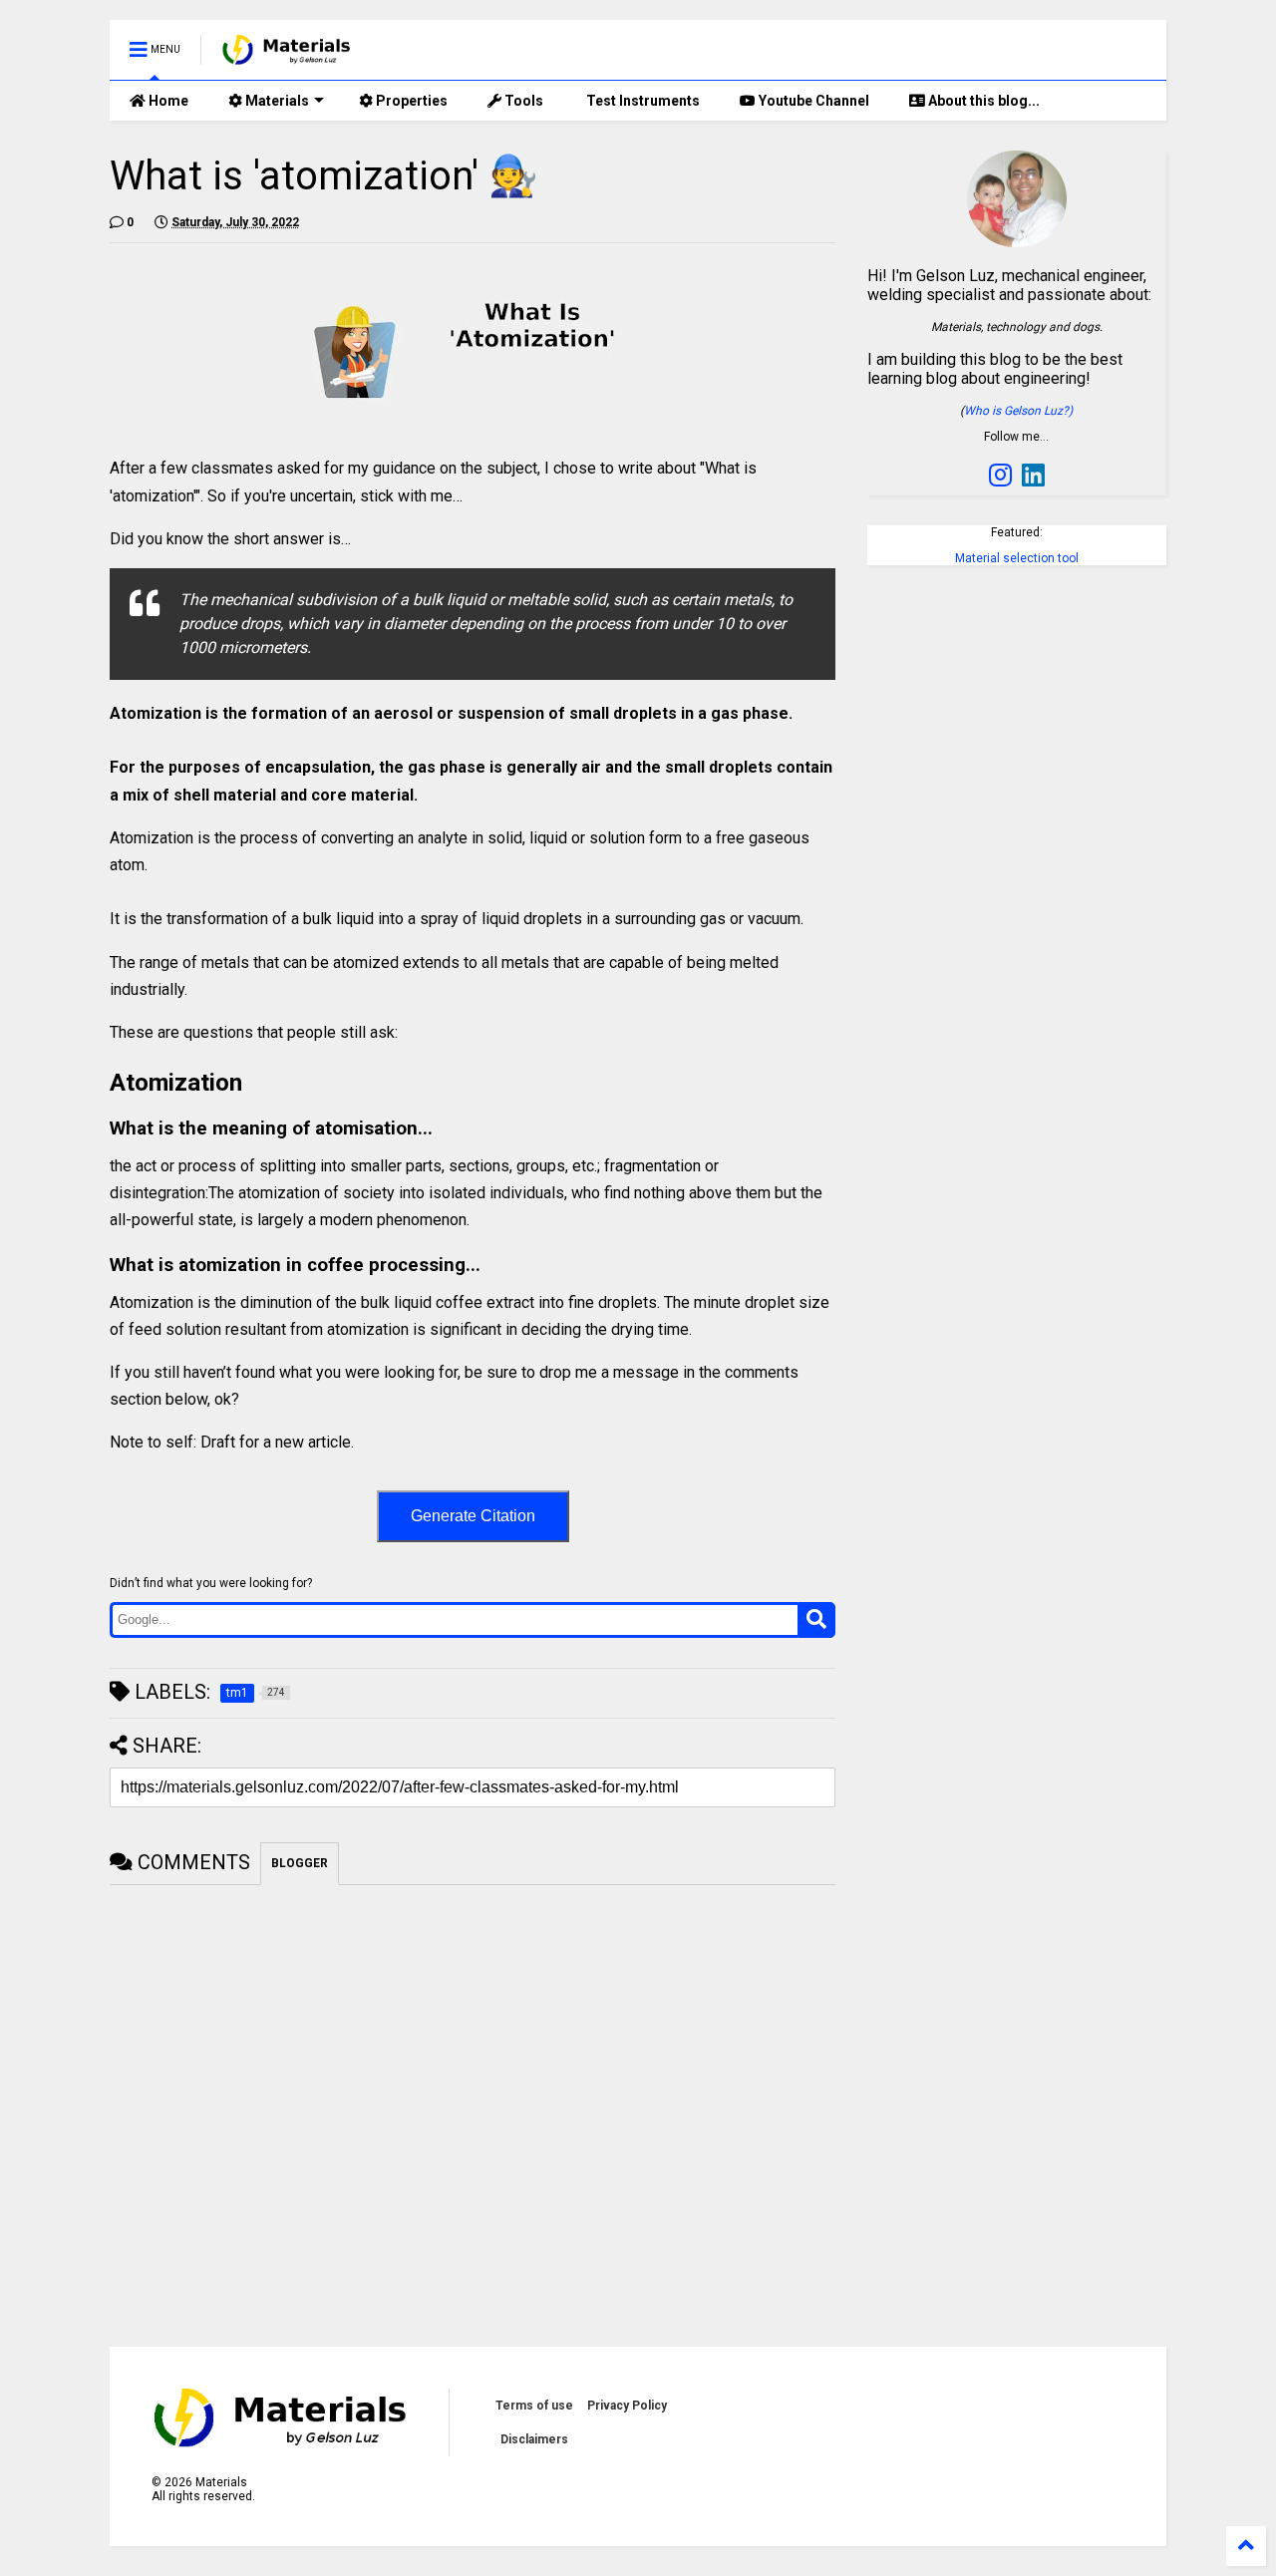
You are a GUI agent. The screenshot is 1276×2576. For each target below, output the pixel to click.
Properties (410, 101)
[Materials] (287, 56)
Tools (522, 101)
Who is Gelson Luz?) (1018, 411)
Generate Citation (473, 1516)
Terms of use (534, 2406)
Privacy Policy (627, 2406)
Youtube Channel (812, 101)
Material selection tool (1017, 558)
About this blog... (982, 101)
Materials (276, 101)
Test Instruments (641, 101)
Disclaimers (534, 2439)
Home (167, 101)
